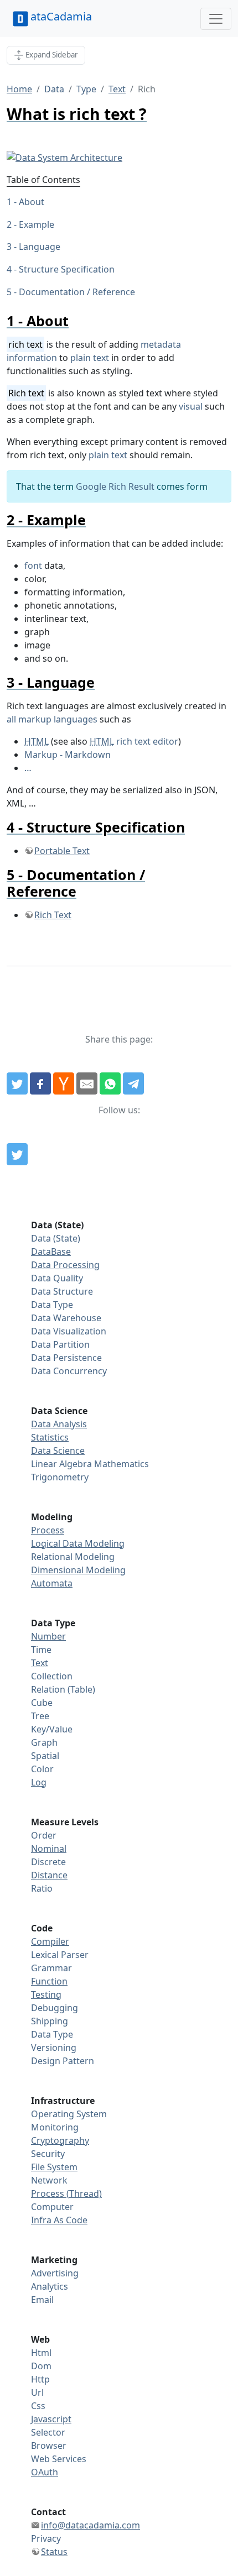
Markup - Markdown (68, 755)
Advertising (55, 2273)
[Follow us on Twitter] (17, 1154)
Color (42, 1769)
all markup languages (52, 719)
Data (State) (56, 1238)
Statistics (50, 1437)
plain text (90, 358)
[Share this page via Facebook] (40, 1083)
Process (48, 1530)
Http (40, 2379)
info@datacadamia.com (90, 2525)
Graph (44, 1742)
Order (44, 1835)
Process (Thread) (66, 2193)
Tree (40, 1716)
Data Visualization (69, 1331)
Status (54, 2552)
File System (54, 2167)
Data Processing (65, 1265)
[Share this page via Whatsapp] (110, 1083)
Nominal (49, 1849)
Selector (48, 2432)
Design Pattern (63, 2061)
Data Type (52, 1305)
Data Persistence (66, 1358)
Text (117, 89)
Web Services (59, 2459)
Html (41, 2353)
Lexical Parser (60, 1955)
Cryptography (60, 2140)
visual (191, 406)
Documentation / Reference (77, 292)
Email (42, 2300)
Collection (52, 1676)
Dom (41, 2366)
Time (41, 1650)
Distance (49, 1875)
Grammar (51, 1968)
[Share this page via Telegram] (133, 1083)
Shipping (50, 2021)
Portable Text (62, 851)
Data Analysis (59, 1424)
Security (48, 2154)
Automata (52, 1583)
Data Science (58, 1451)
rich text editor (134, 741)
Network (49, 2180)
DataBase (51, 1252)
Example (37, 224)
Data (54, 89)
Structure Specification (67, 269)
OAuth (45, 2472)
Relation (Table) (63, 1689)
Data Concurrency (69, 1371)
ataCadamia (61, 16)
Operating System (69, 2114)
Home (19, 89)
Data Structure (62, 1291)
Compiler (50, 1941)
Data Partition (60, 1344)
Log (39, 1782)
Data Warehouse (66, 1318)
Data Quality (57, 1278)
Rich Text (53, 915)
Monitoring (55, 2127)
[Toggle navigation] (216, 19)
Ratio (42, 1888)
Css (38, 2406)
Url (37, 2392)
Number (48, 1636)
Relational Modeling (73, 1557)
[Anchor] (76, 321)
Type (86, 89)
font (33, 566)
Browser (49, 2446)
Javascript (51, 2419)
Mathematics (121, 1464)
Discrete (48, 1862)
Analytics (50, 2286)
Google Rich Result (115, 486)
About (32, 202)
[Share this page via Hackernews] (64, 1083)
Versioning (54, 2048)
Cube (42, 1703)
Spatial (45, 1756)
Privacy (46, 2538)
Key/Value (52, 1729)
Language (40, 247)
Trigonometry (60, 1477)
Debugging (55, 2008)
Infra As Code (59, 2220)
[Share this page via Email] (87, 1083)
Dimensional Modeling (78, 1570)
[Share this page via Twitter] (17, 1083)
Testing (46, 1994)
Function (49, 1981)
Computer (52, 2207)
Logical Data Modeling (78, 1543)
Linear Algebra (61, 1464)
